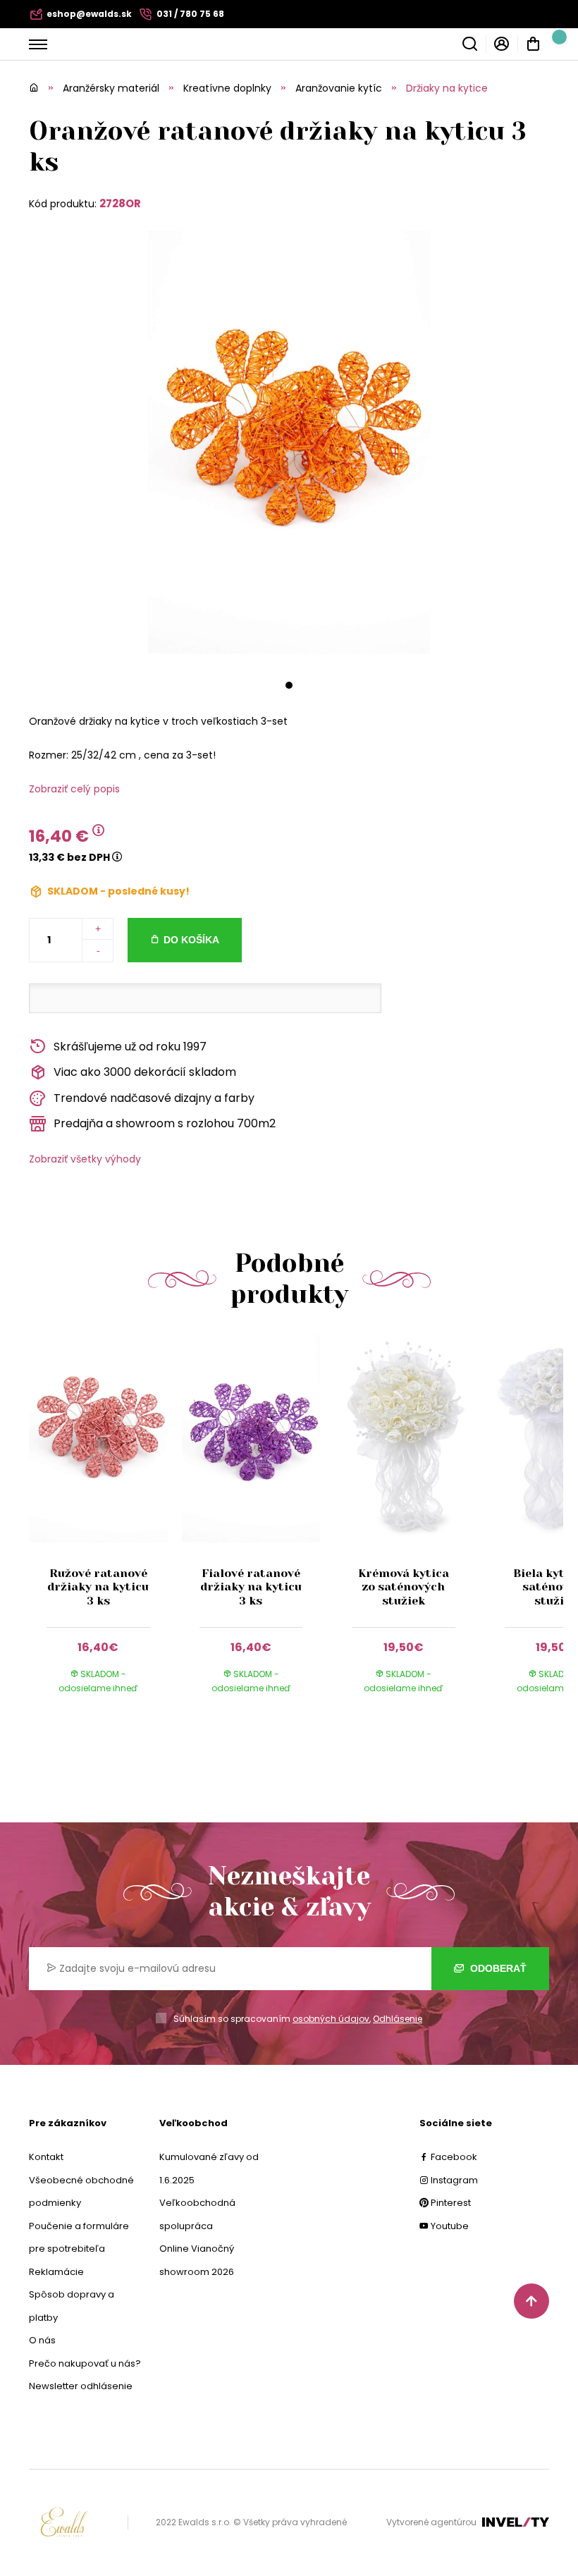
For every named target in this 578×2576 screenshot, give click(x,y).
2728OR (120, 203)
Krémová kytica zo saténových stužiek (404, 1587)
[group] (105, 1528)
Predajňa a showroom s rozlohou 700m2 (165, 1123)
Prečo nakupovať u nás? (85, 2363)
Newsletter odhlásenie (81, 2386)
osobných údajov (331, 2019)
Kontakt (46, 2157)
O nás (42, 2340)
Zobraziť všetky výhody (85, 1159)
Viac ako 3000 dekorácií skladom (145, 1072)
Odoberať (497, 1968)
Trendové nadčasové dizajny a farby (154, 1098)
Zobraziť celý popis (74, 789)
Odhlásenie (398, 2019)
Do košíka (191, 940)
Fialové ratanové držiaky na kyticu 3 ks (251, 1587)
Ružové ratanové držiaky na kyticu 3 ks (98, 1587)
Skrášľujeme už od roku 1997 (130, 1047)
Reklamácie (56, 2272)
